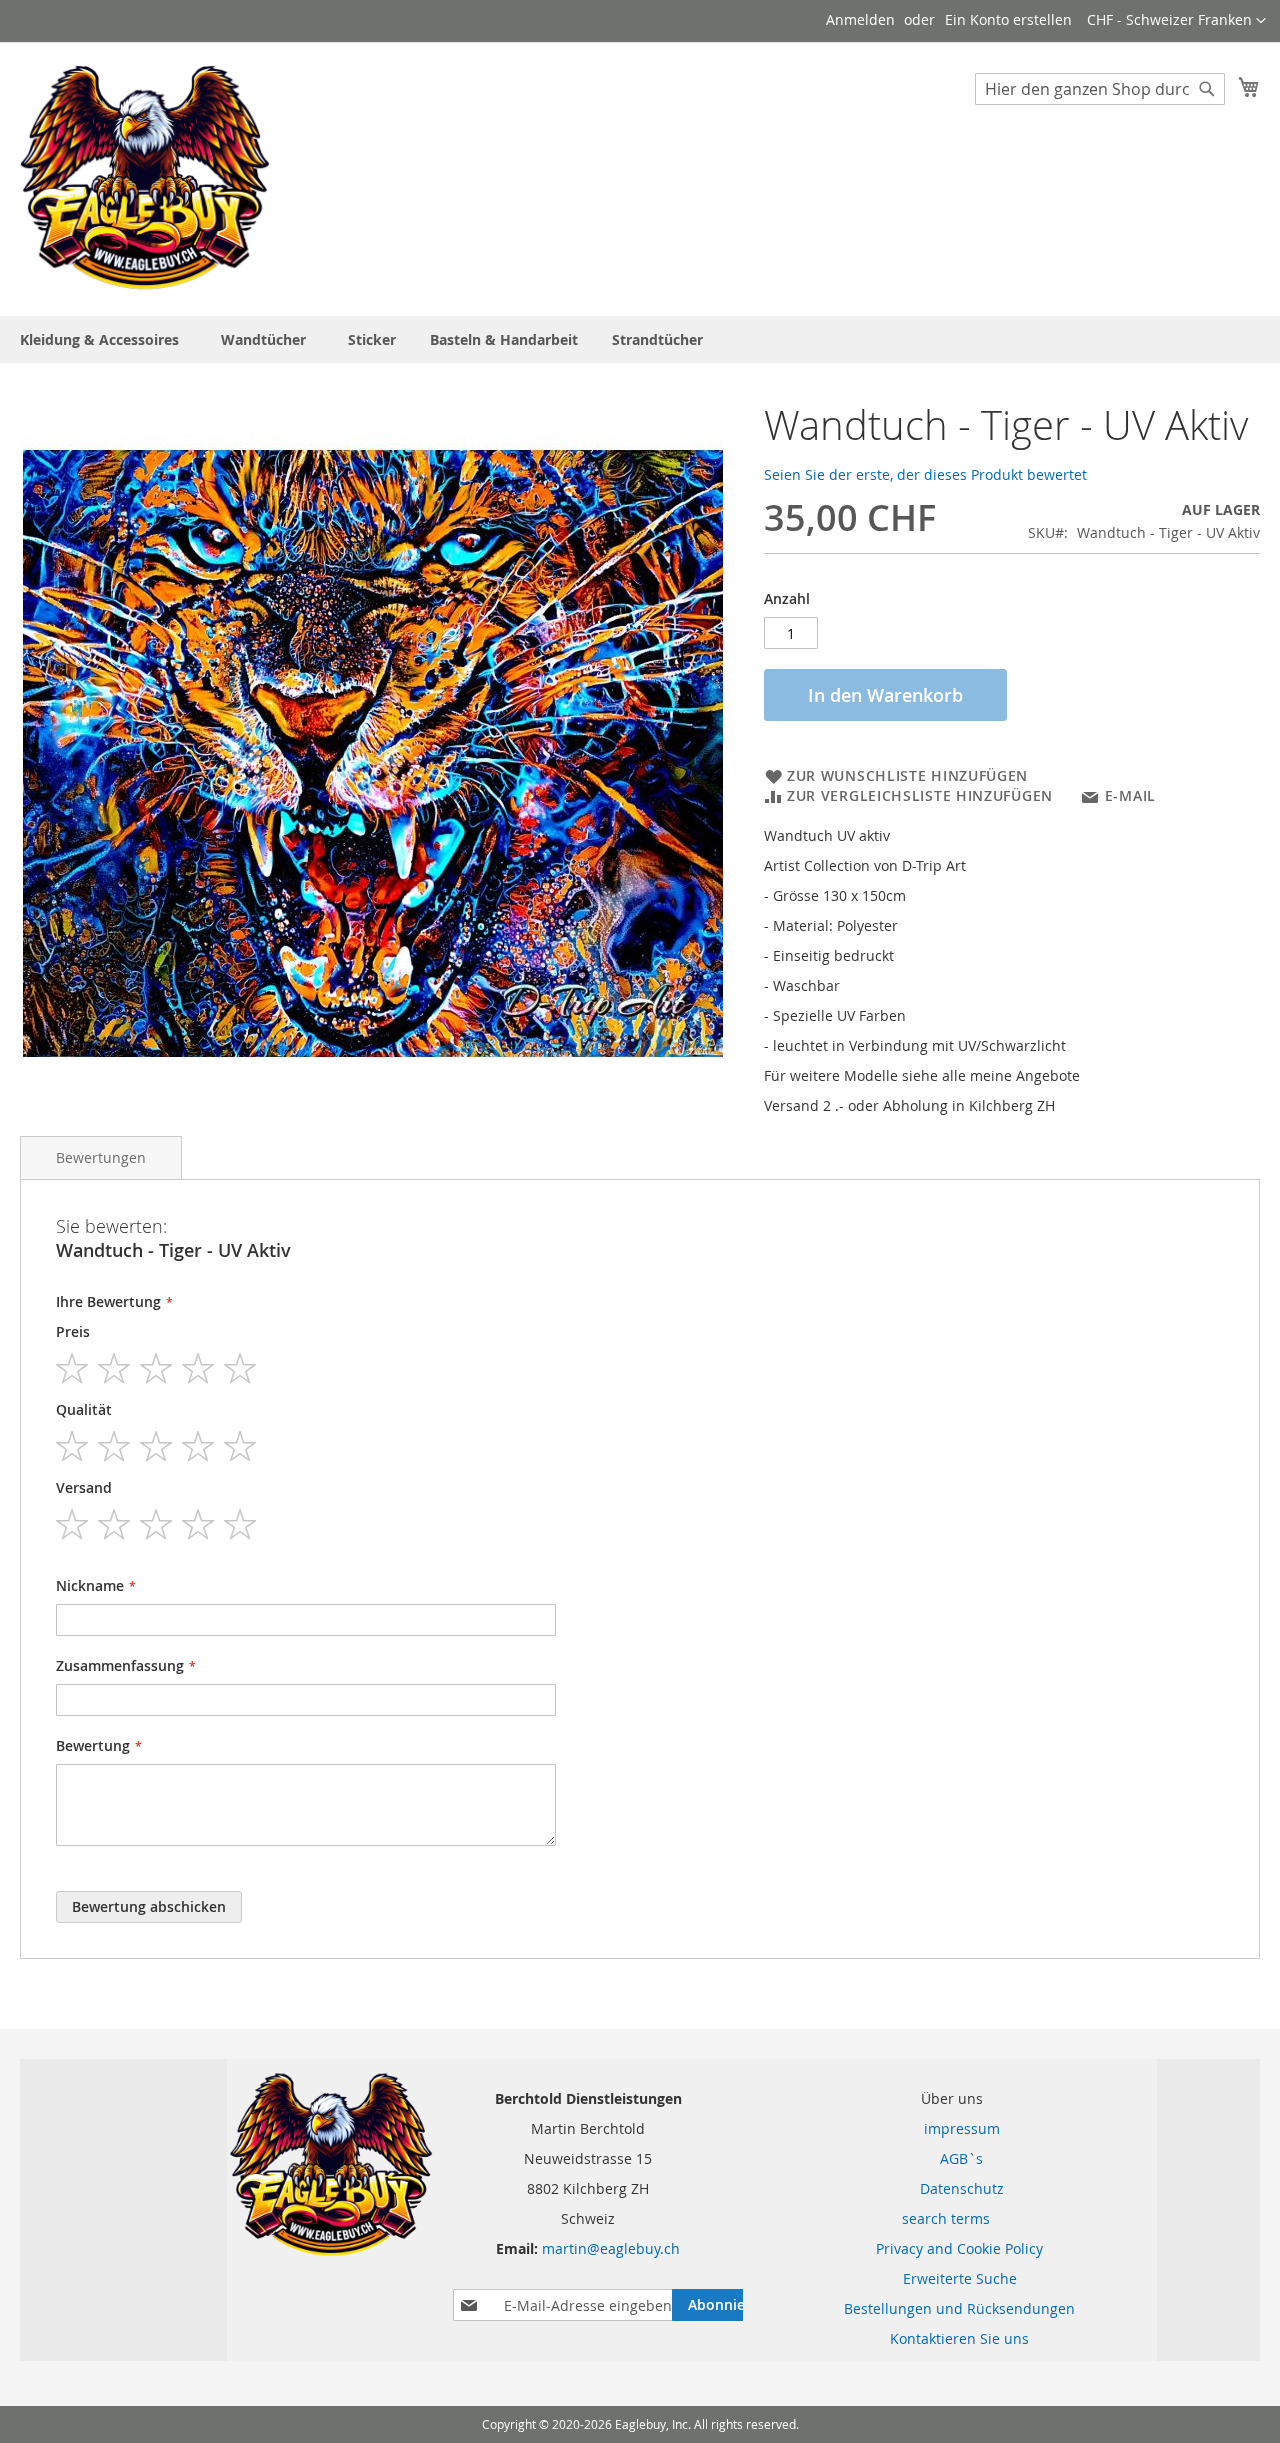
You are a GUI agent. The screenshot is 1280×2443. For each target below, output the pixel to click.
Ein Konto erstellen (1008, 19)
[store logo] (145, 178)
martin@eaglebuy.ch (611, 2248)
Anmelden (860, 19)
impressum (950, 2128)
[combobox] (1100, 89)
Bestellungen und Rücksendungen (959, 2308)
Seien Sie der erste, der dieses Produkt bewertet (925, 474)
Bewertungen (101, 1157)
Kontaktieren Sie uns (959, 2338)
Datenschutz (950, 2188)
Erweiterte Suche (960, 2278)
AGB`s (949, 2158)
